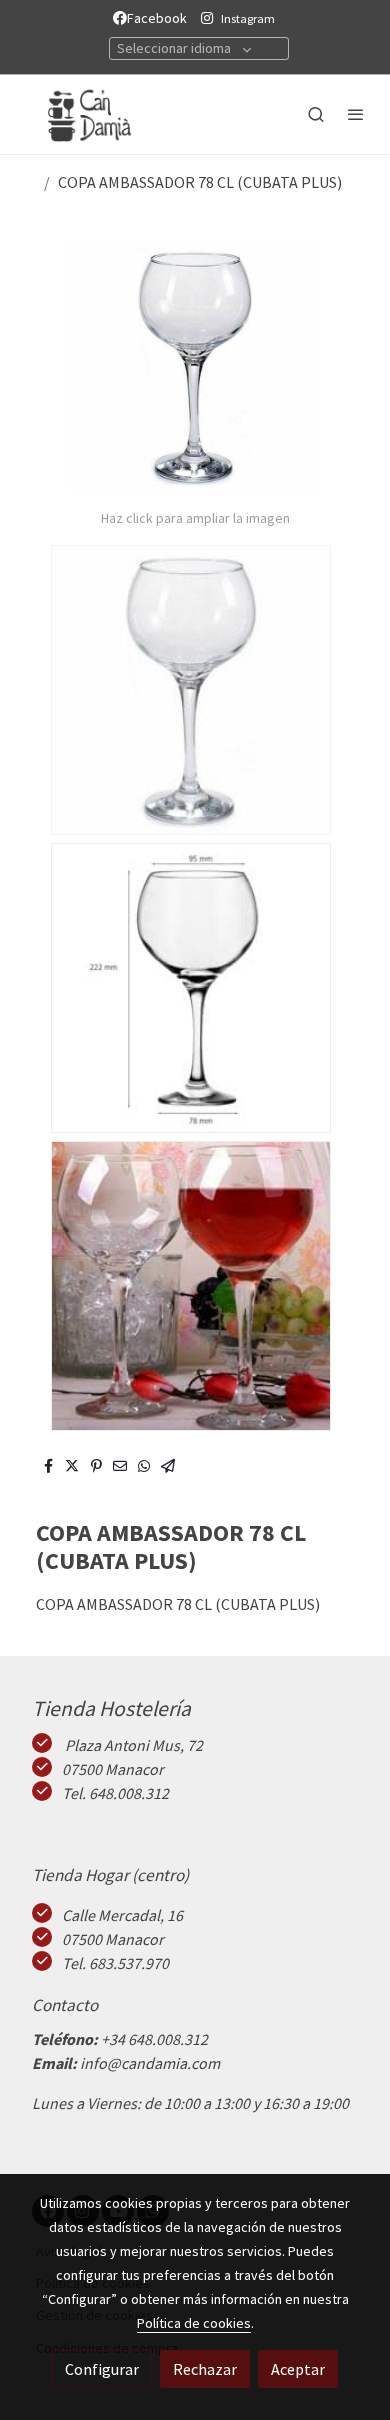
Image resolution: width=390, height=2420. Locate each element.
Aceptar (298, 2369)
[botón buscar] (316, 114)
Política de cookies (194, 2323)
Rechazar (205, 2369)
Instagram (248, 18)
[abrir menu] (356, 114)
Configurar (102, 2369)
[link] (80, 114)
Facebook (160, 18)
